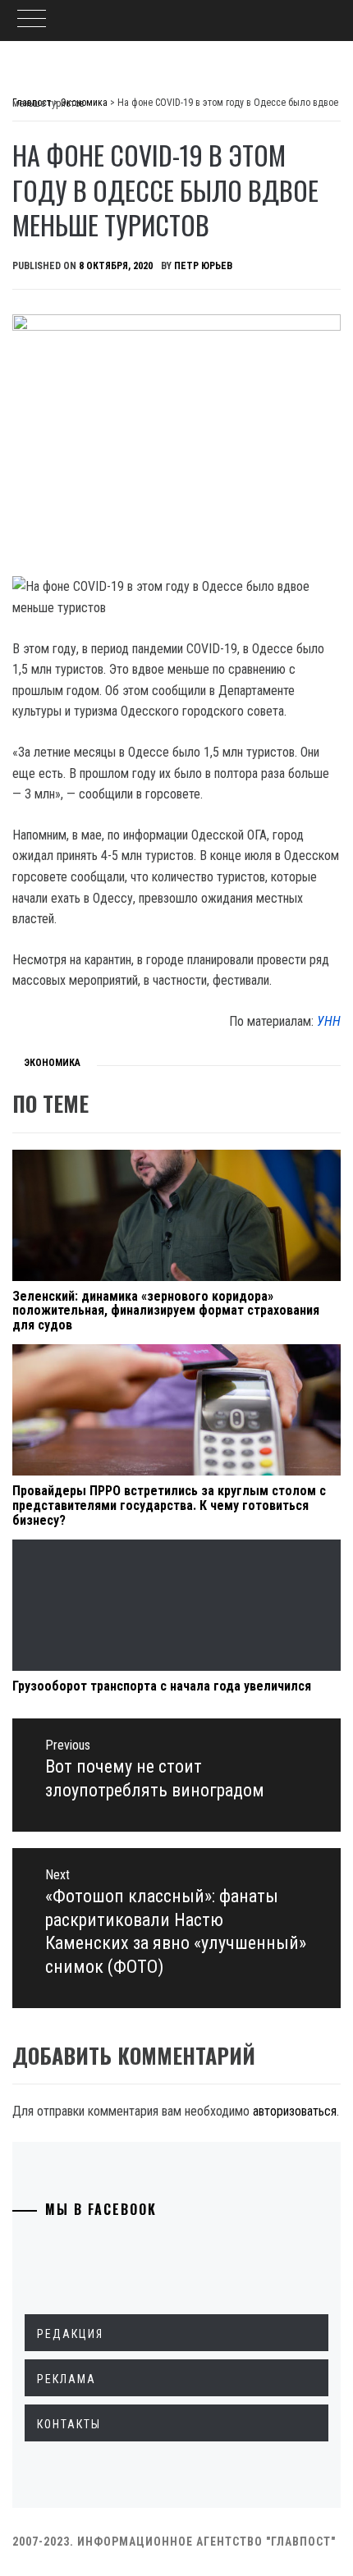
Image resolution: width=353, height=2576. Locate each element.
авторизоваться (295, 2111)
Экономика (52, 1063)
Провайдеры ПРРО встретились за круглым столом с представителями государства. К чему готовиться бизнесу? (169, 1505)
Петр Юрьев (203, 266)
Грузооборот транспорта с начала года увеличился (162, 1686)
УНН (329, 1021)
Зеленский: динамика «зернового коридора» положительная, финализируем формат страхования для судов (166, 1311)
